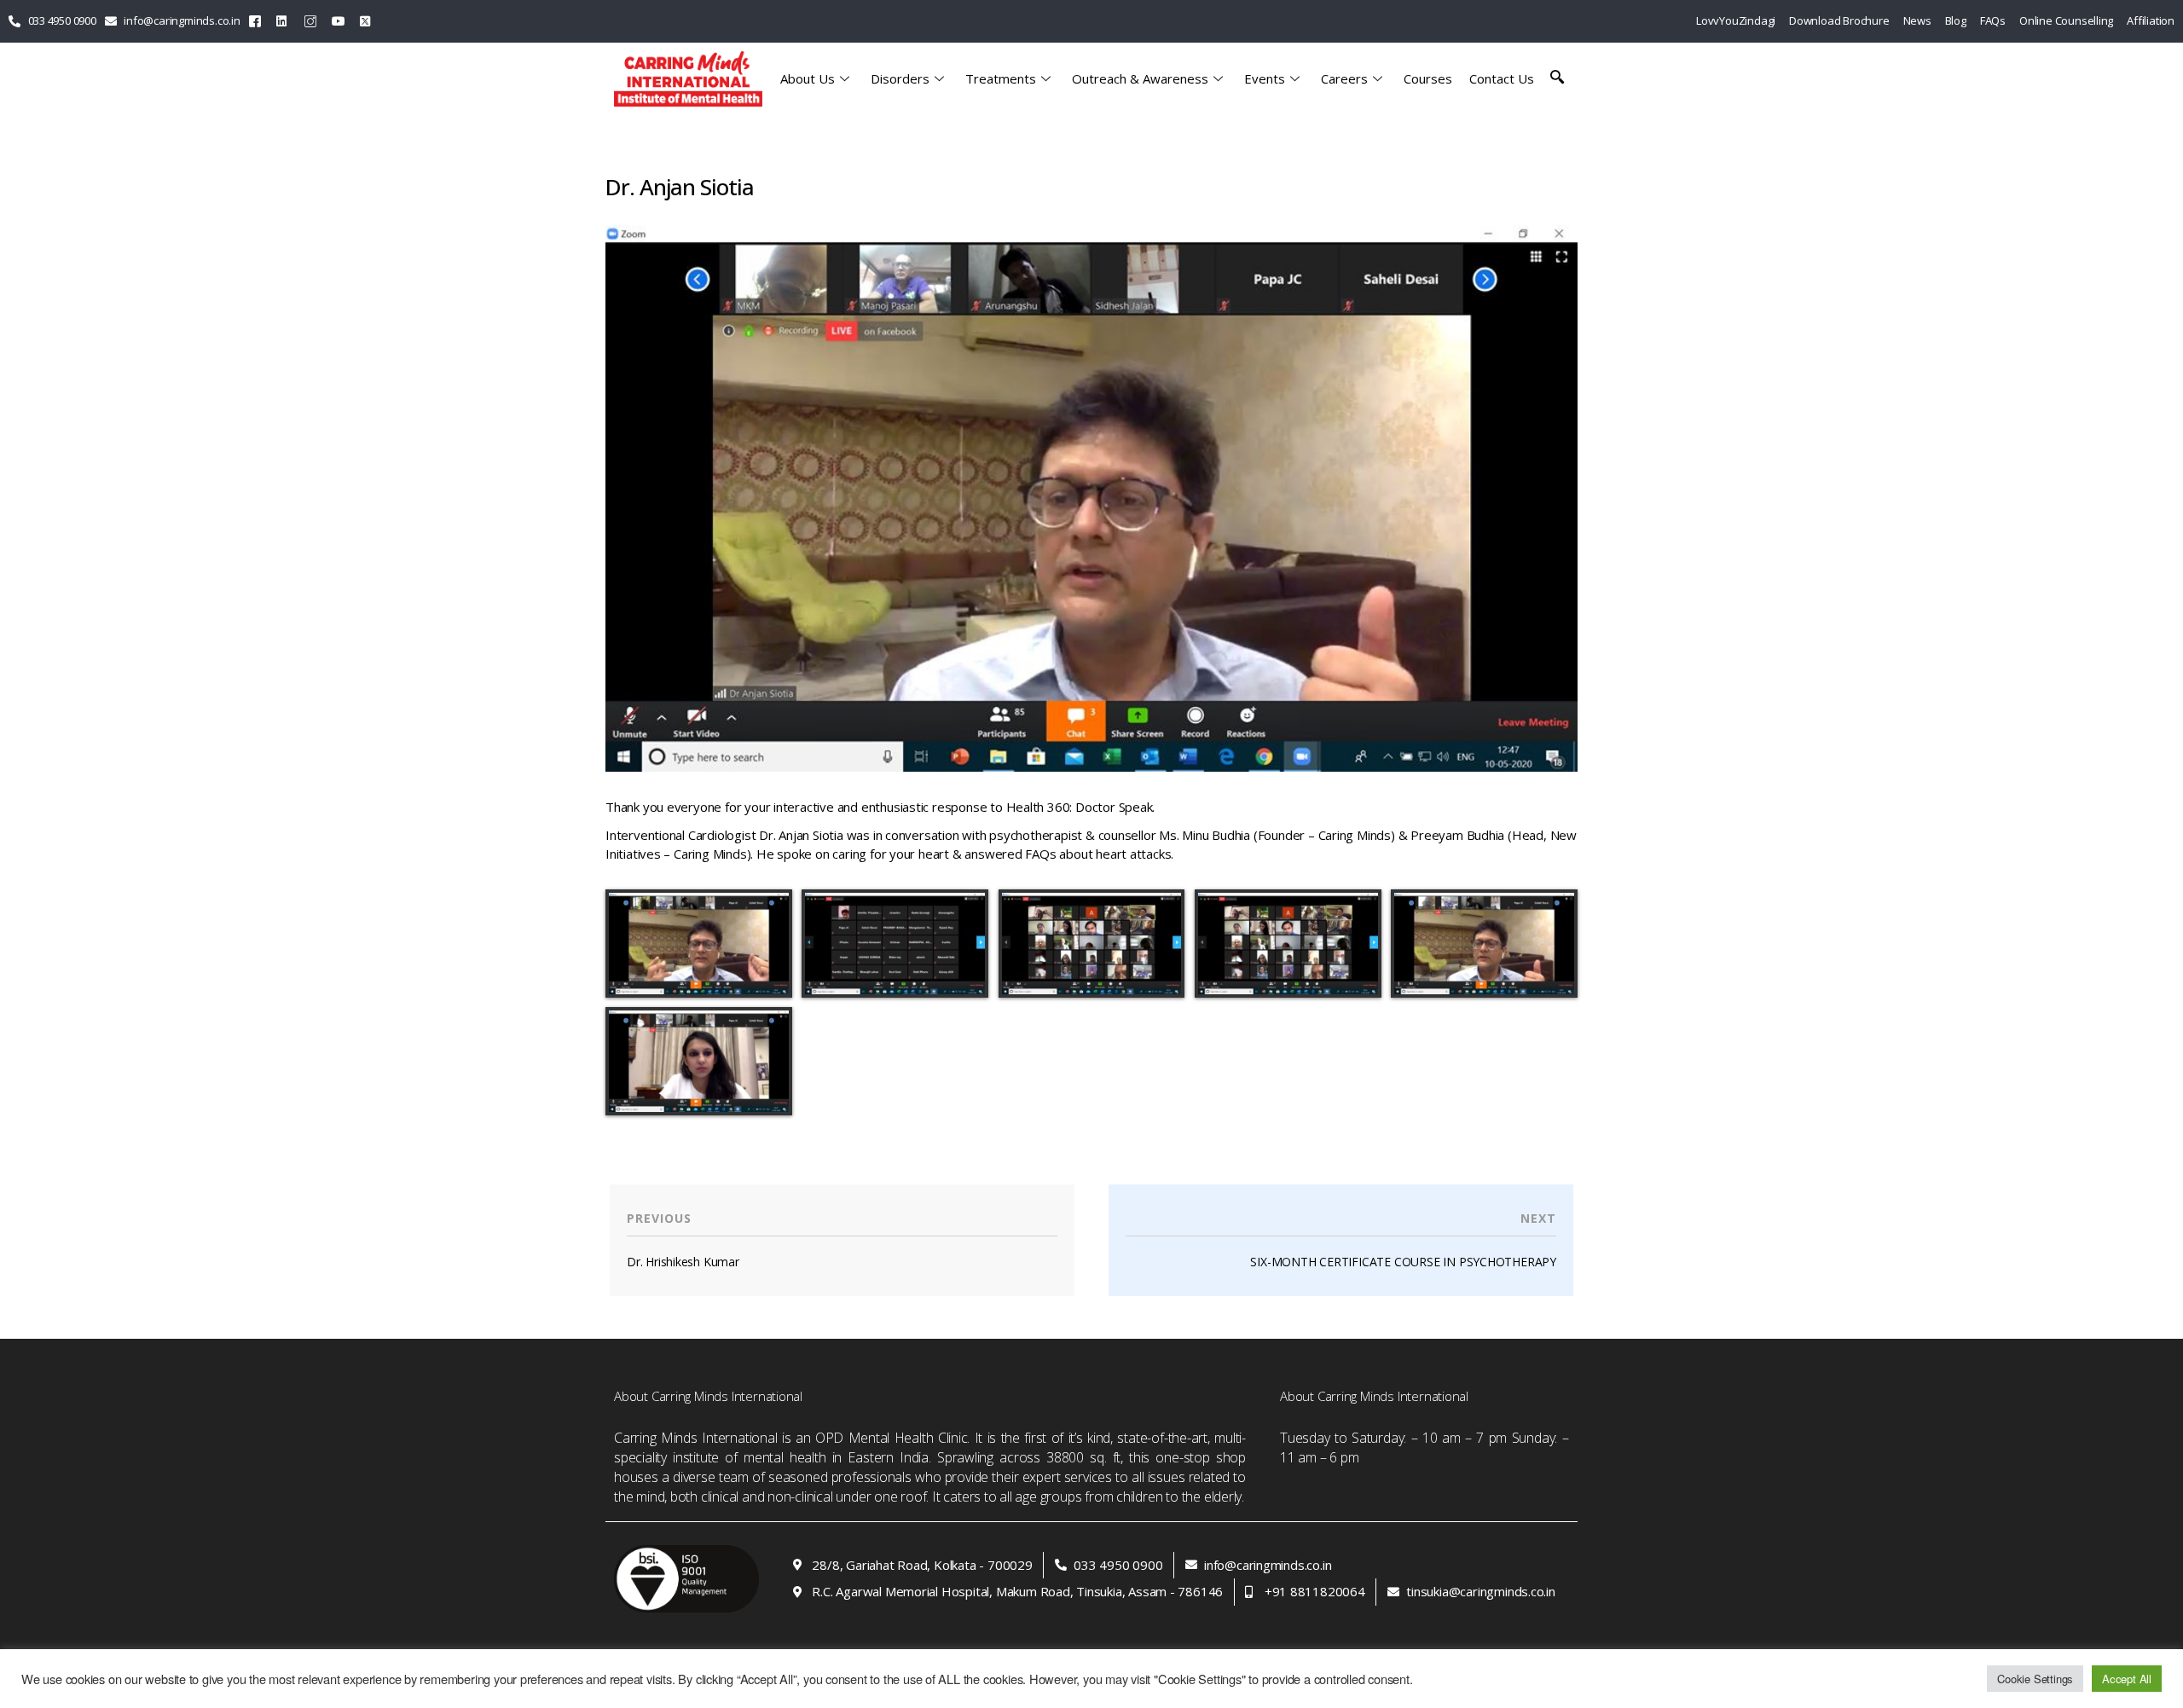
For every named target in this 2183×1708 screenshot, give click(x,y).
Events (1265, 78)
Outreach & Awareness (1140, 78)
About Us (808, 78)
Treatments (1001, 78)
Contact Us (1502, 78)
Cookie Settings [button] (2035, 1679)
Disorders (900, 78)
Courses (1428, 78)
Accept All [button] (2127, 1679)
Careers (1344, 78)
